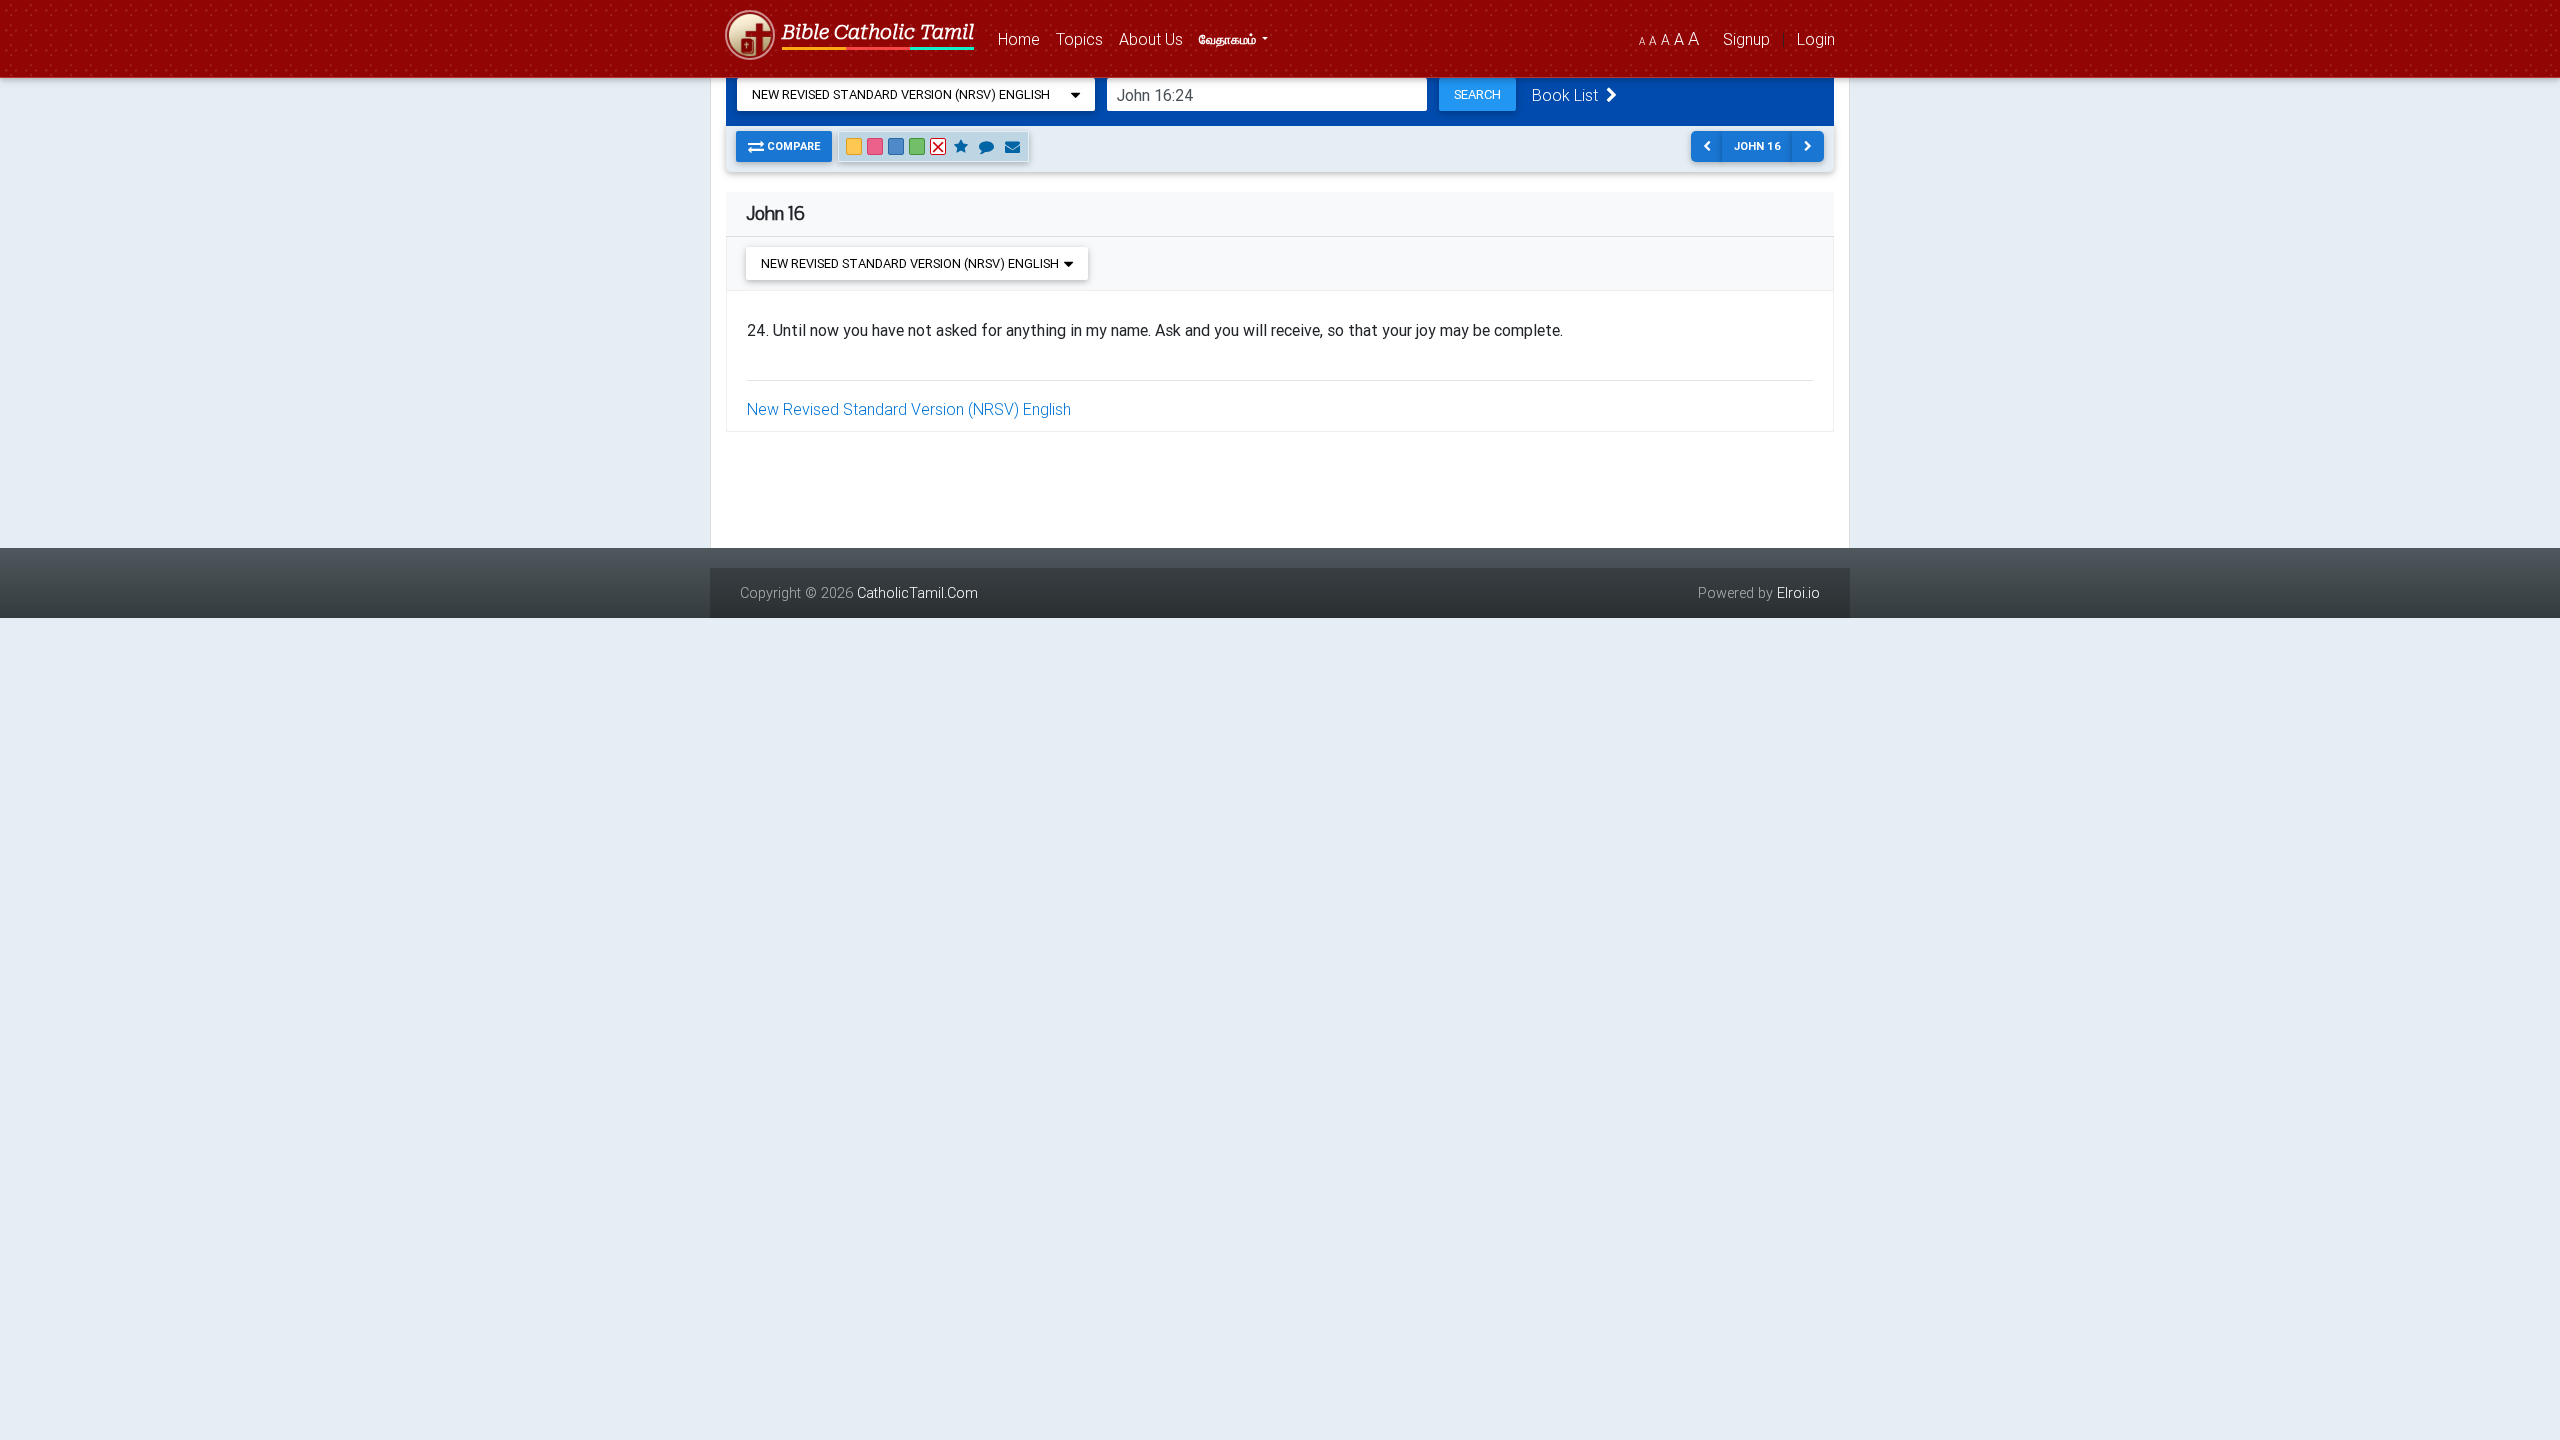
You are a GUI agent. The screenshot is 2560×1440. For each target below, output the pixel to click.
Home (1023, 38)
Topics (1083, 38)
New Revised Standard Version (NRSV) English (909, 409)
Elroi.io (1798, 593)
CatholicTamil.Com (917, 593)
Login (1816, 39)
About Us (1155, 38)
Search (1477, 94)
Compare (792, 146)
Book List (1569, 95)
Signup (1746, 39)
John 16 (1757, 146)
